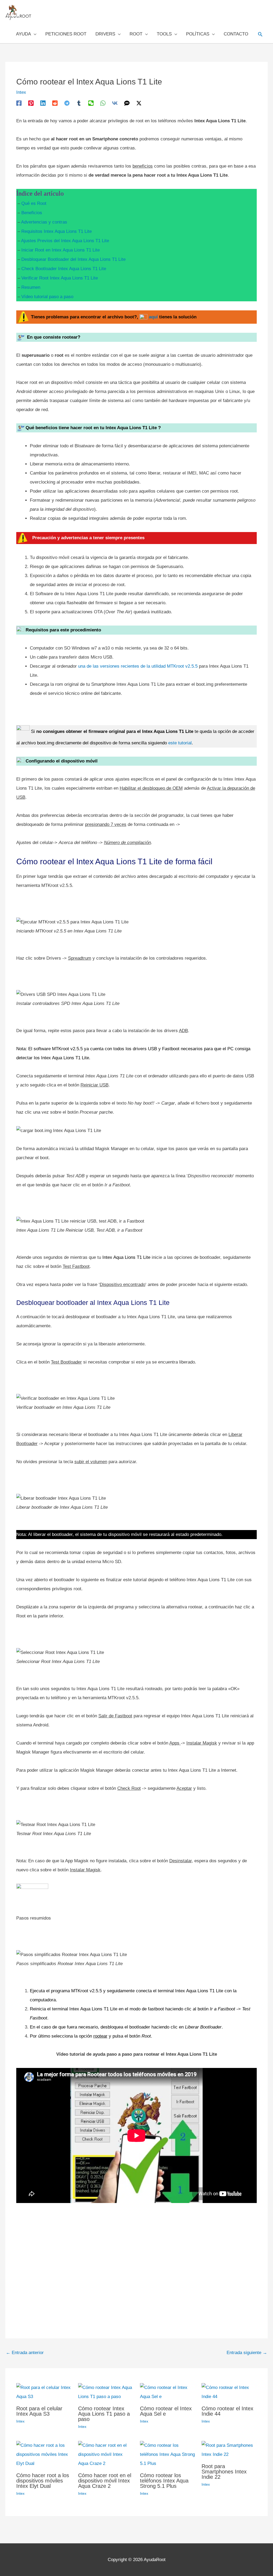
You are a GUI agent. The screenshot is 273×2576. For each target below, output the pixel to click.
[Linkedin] (43, 103)
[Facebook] (19, 103)
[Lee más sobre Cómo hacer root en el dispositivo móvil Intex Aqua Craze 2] (106, 2454)
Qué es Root (34, 203)
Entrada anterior (25, 2353)
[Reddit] (55, 103)
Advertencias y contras (44, 222)
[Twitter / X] (139, 103)
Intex (21, 92)
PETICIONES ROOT (66, 34)
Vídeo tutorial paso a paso (47, 297)
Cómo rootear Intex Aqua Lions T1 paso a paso (104, 2414)
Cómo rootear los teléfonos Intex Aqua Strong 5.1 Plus (164, 2481)
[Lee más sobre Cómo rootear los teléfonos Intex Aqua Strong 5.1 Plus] (168, 2454)
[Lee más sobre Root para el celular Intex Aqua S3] (44, 2392)
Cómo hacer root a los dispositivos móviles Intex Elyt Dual (43, 2481)
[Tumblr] (79, 103)
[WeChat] (91, 103)
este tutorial (180, 743)
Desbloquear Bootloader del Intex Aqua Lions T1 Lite (73, 259)
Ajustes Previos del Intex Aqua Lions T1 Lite (65, 241)
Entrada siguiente (247, 2353)
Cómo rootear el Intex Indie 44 (227, 2411)
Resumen (31, 287)
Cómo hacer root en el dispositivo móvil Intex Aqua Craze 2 (105, 2481)
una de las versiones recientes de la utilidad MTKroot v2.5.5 (138, 666)
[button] (260, 34)
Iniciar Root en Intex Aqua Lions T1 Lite (61, 250)
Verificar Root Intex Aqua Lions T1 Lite (60, 278)
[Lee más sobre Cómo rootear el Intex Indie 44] (229, 2392)
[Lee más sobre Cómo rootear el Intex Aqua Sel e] (168, 2392)
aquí (153, 317)
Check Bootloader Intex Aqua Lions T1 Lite (64, 269)
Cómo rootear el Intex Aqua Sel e (166, 2411)
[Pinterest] (31, 103)
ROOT (136, 34)
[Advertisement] (136, 2263)
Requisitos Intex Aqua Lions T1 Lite (57, 231)
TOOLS (164, 34)
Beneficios (32, 213)
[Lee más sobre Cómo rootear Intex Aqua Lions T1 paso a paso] (106, 2392)
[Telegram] (67, 103)
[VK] (115, 103)
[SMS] (127, 103)
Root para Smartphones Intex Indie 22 (224, 2472)
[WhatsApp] (103, 103)
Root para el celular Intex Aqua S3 (39, 2411)
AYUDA (23, 34)
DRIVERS (105, 34)
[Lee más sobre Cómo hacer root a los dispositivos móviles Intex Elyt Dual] (44, 2454)
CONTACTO (236, 34)
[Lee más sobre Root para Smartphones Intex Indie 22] (229, 2450)
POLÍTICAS (198, 34)
